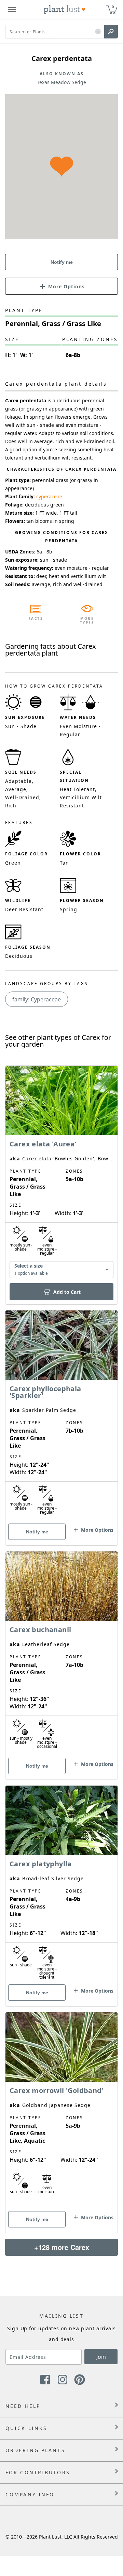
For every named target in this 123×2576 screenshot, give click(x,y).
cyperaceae (49, 496)
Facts (36, 618)
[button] (98, 32)
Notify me (62, 262)
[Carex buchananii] (61, 1654)
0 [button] (113, 7)
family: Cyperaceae (37, 999)
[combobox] (61, 1270)
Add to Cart (67, 1292)
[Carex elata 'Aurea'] (61, 1173)
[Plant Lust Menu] (12, 10)
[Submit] (111, 32)
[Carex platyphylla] (61, 1884)
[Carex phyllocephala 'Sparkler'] (61, 1416)
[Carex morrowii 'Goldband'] (61, 2111)
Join (101, 2357)
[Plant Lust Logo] (65, 10)
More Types (87, 621)
